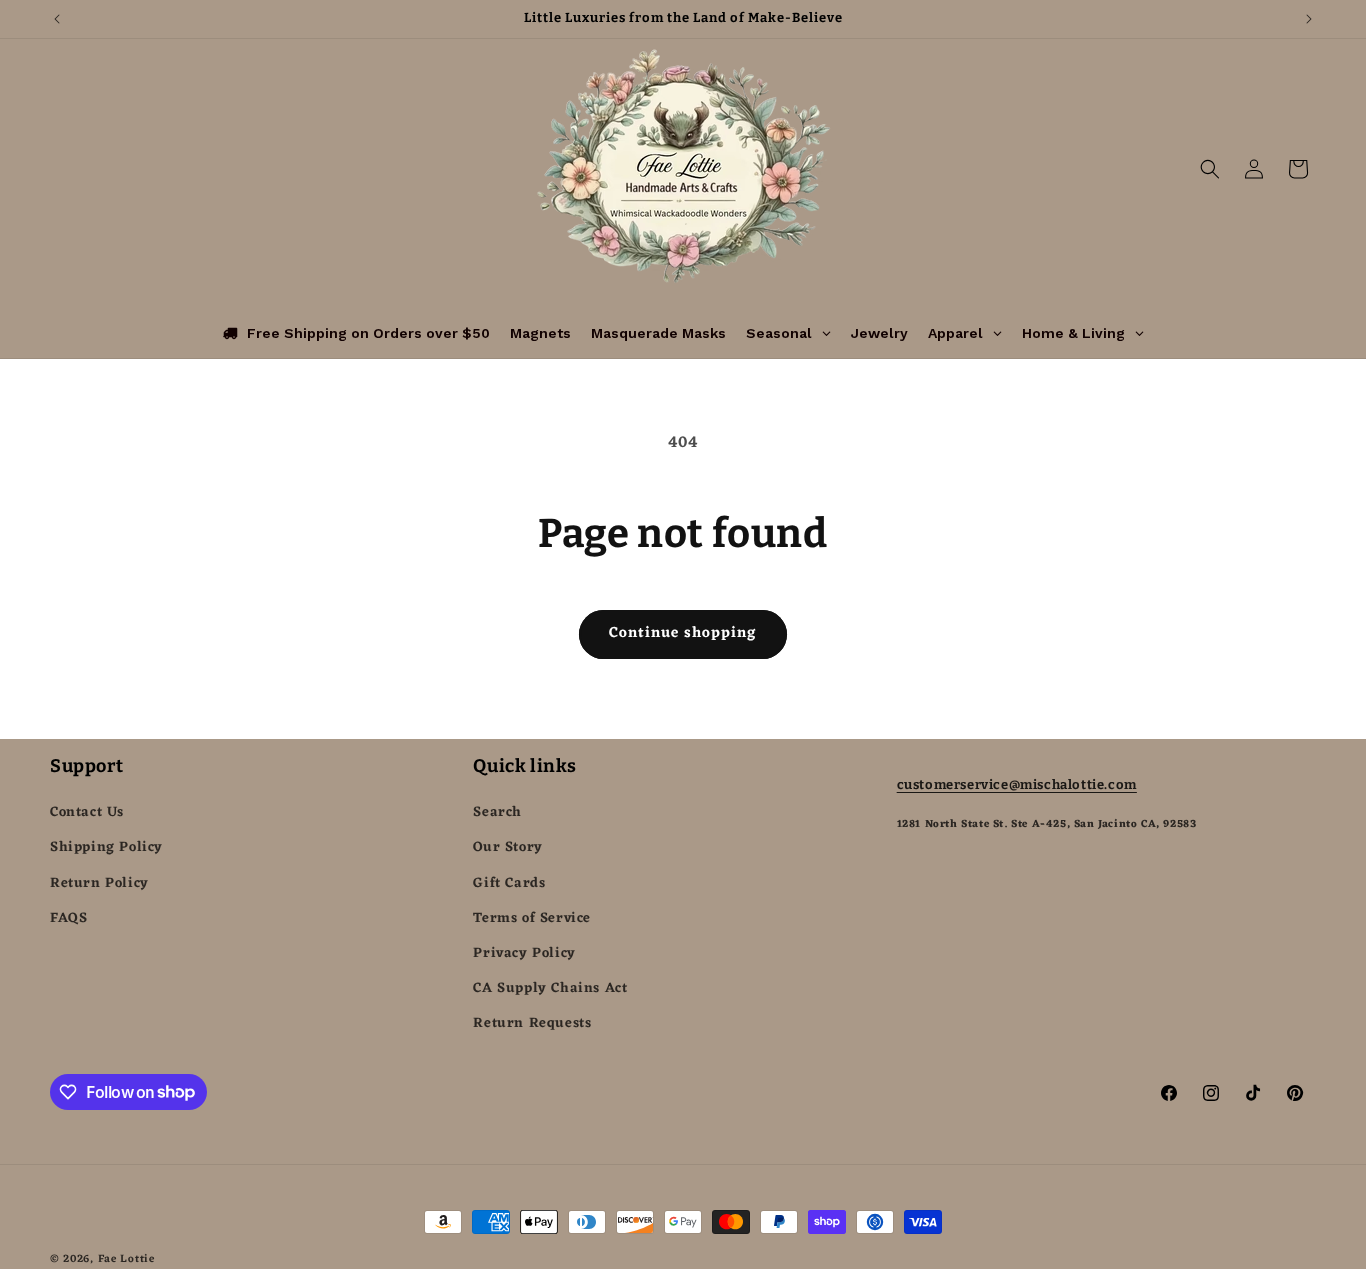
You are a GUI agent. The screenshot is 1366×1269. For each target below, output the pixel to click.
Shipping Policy (106, 847)
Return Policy (99, 883)
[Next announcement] (1309, 19)
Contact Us (87, 812)
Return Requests (532, 1023)
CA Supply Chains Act (550, 988)
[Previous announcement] (57, 19)
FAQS (68, 918)
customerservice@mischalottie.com (1017, 784)
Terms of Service (532, 918)
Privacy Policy (524, 953)
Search (497, 812)
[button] (1210, 169)
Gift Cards (509, 883)
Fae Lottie (126, 1259)
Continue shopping (683, 633)
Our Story (507, 847)
